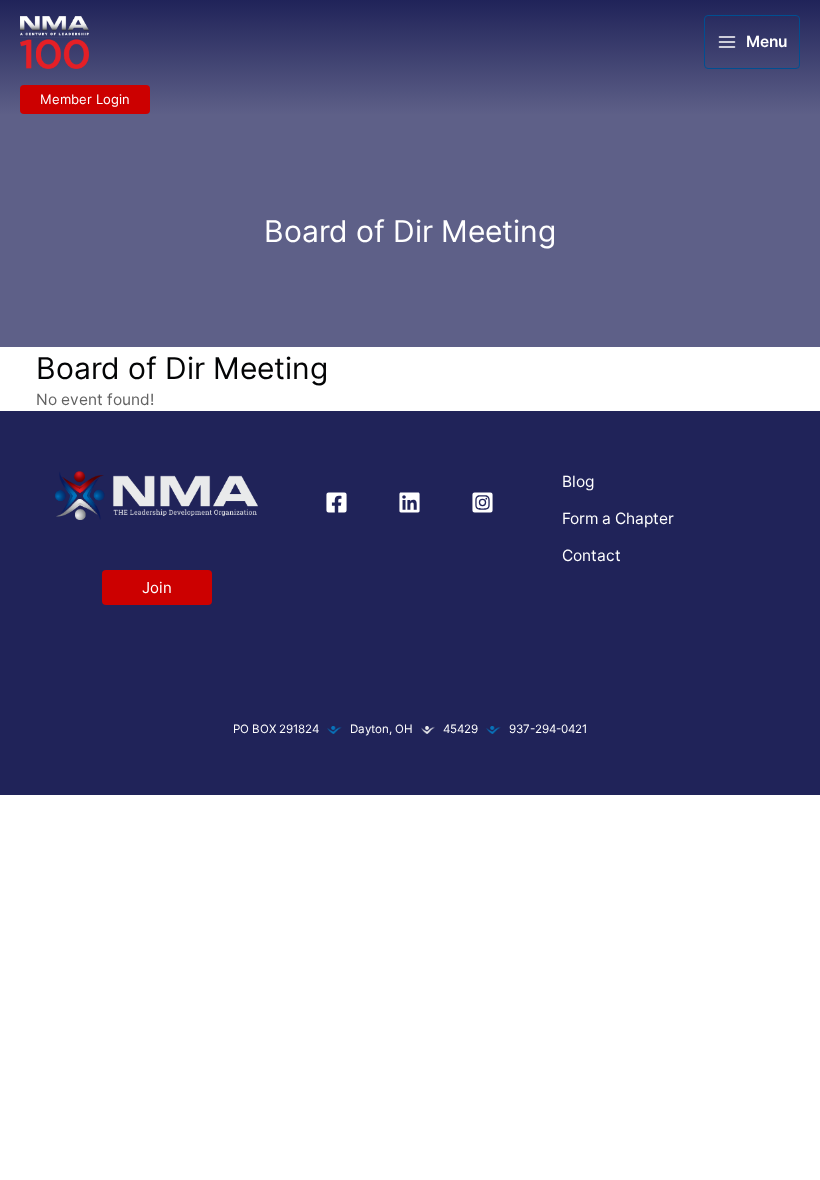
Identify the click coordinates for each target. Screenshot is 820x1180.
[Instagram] (482, 502)
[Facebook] (336, 502)
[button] (85, 99)
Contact (591, 555)
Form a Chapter (618, 518)
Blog (578, 481)
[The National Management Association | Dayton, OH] (54, 43)
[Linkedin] (409, 502)
